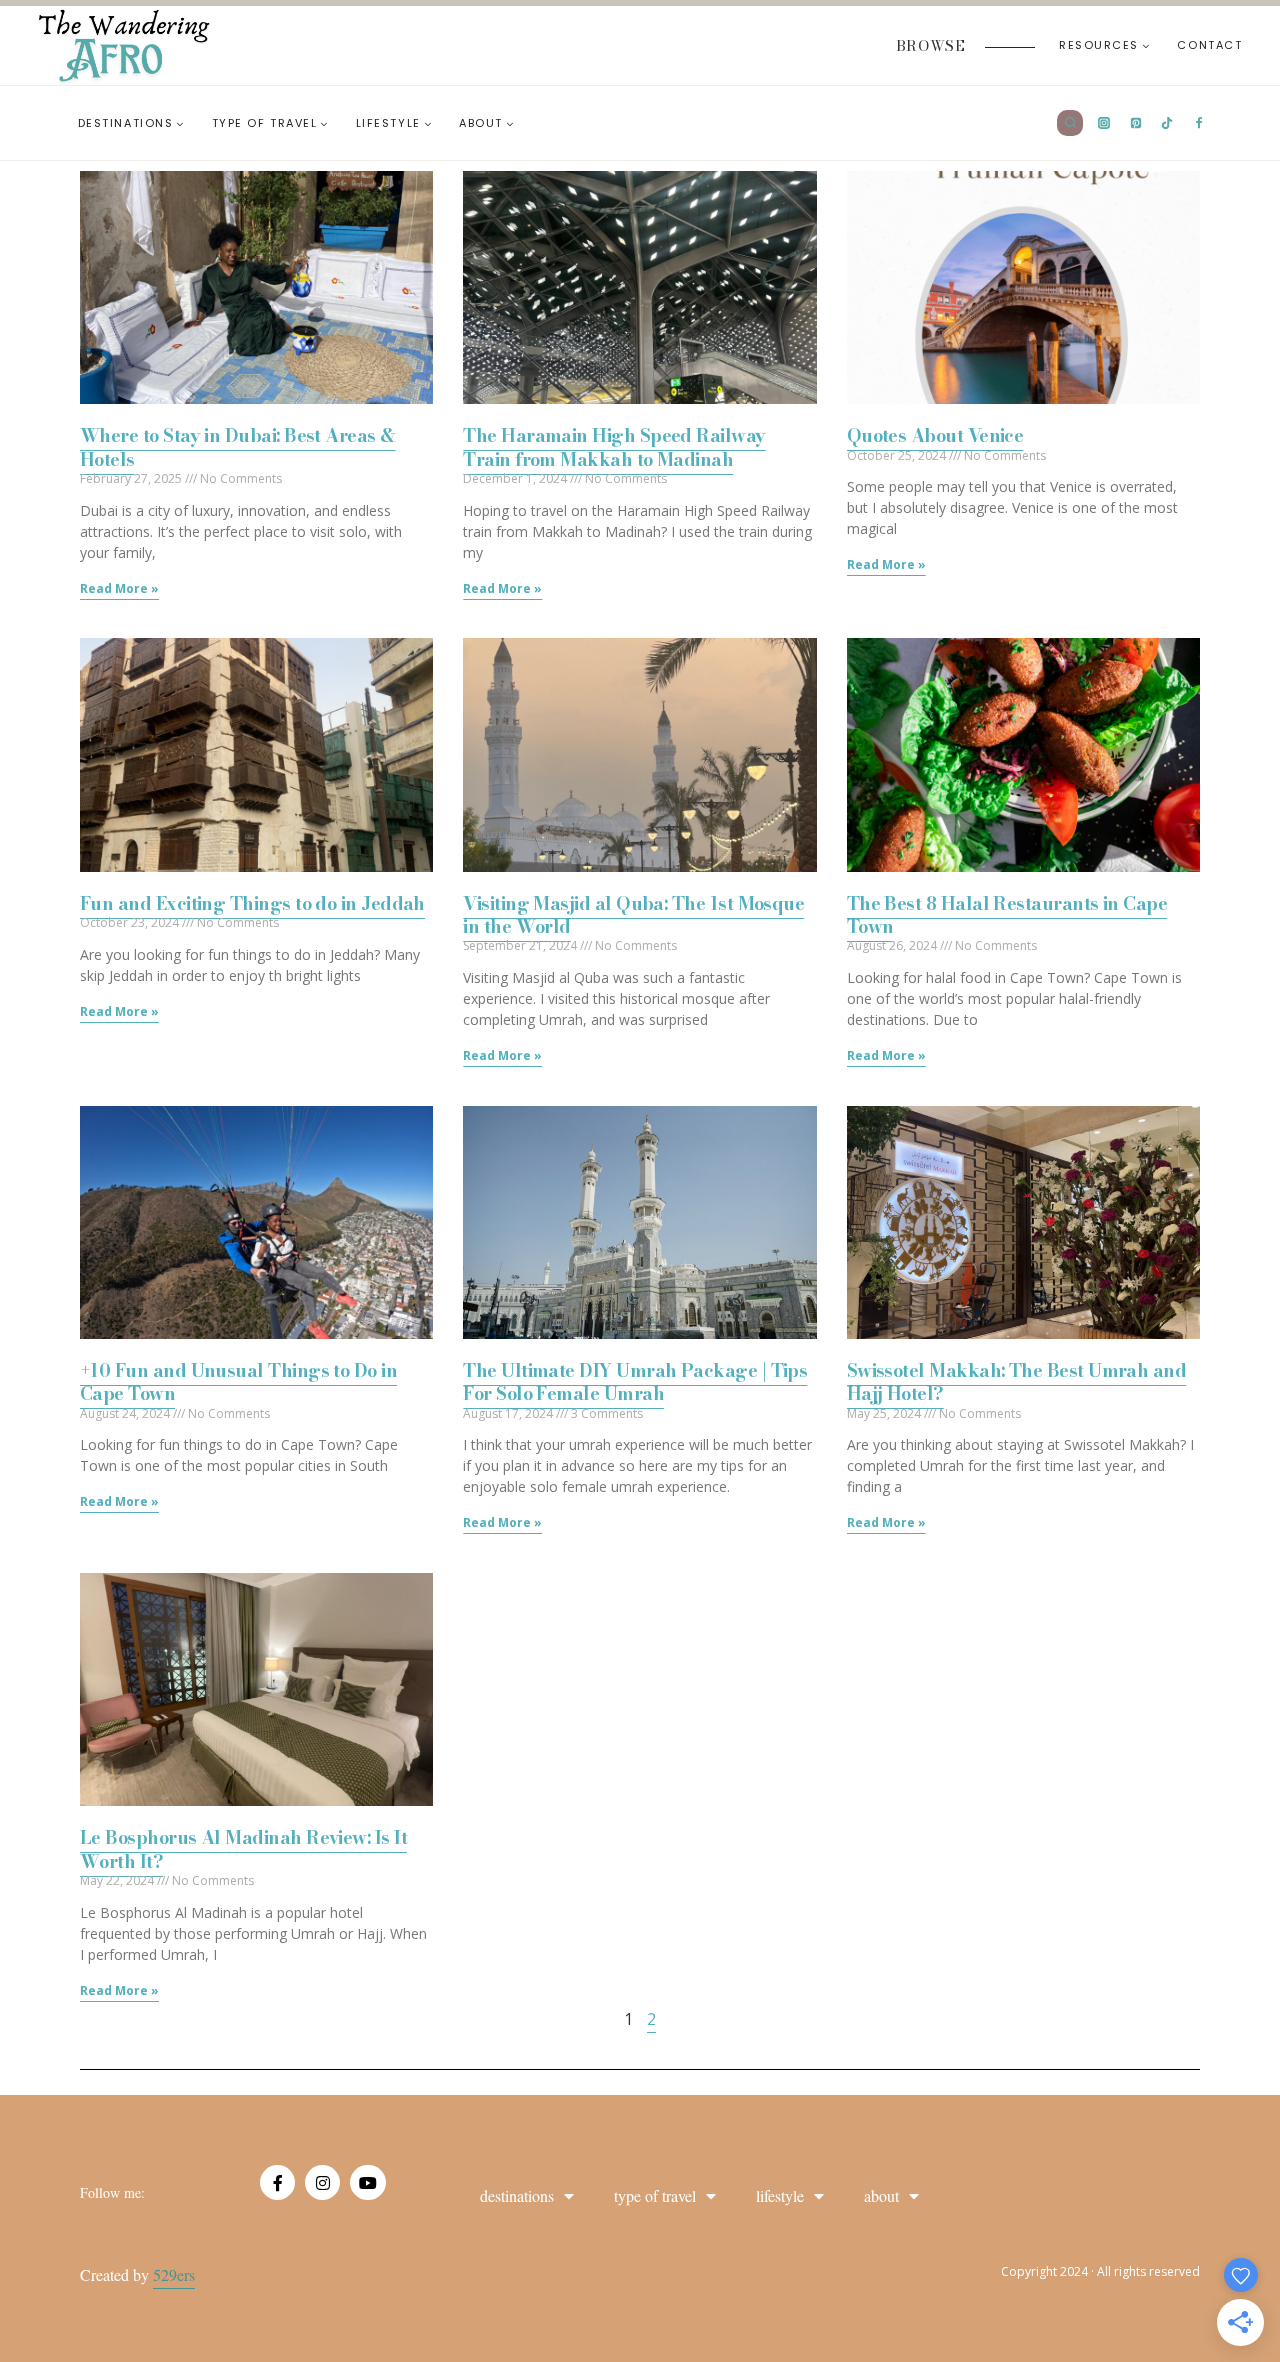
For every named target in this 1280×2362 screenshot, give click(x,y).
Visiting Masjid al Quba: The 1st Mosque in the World (633, 915)
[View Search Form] (1070, 123)
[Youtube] (367, 2182)
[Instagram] (322, 2182)
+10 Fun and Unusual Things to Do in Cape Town (238, 1382)
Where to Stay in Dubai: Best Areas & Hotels (238, 447)
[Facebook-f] (277, 2182)
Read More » (119, 588)
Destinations (517, 2195)
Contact (1209, 45)
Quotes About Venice (935, 435)
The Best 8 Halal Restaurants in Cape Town (1007, 915)
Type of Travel (655, 2195)
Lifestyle (780, 2195)
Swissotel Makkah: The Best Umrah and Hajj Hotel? (1017, 1382)
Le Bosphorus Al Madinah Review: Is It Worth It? (243, 1849)
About (881, 2195)
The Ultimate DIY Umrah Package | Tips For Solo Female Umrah (635, 1382)
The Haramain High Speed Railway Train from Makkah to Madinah (614, 447)
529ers (174, 2274)
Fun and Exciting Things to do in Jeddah (252, 903)
